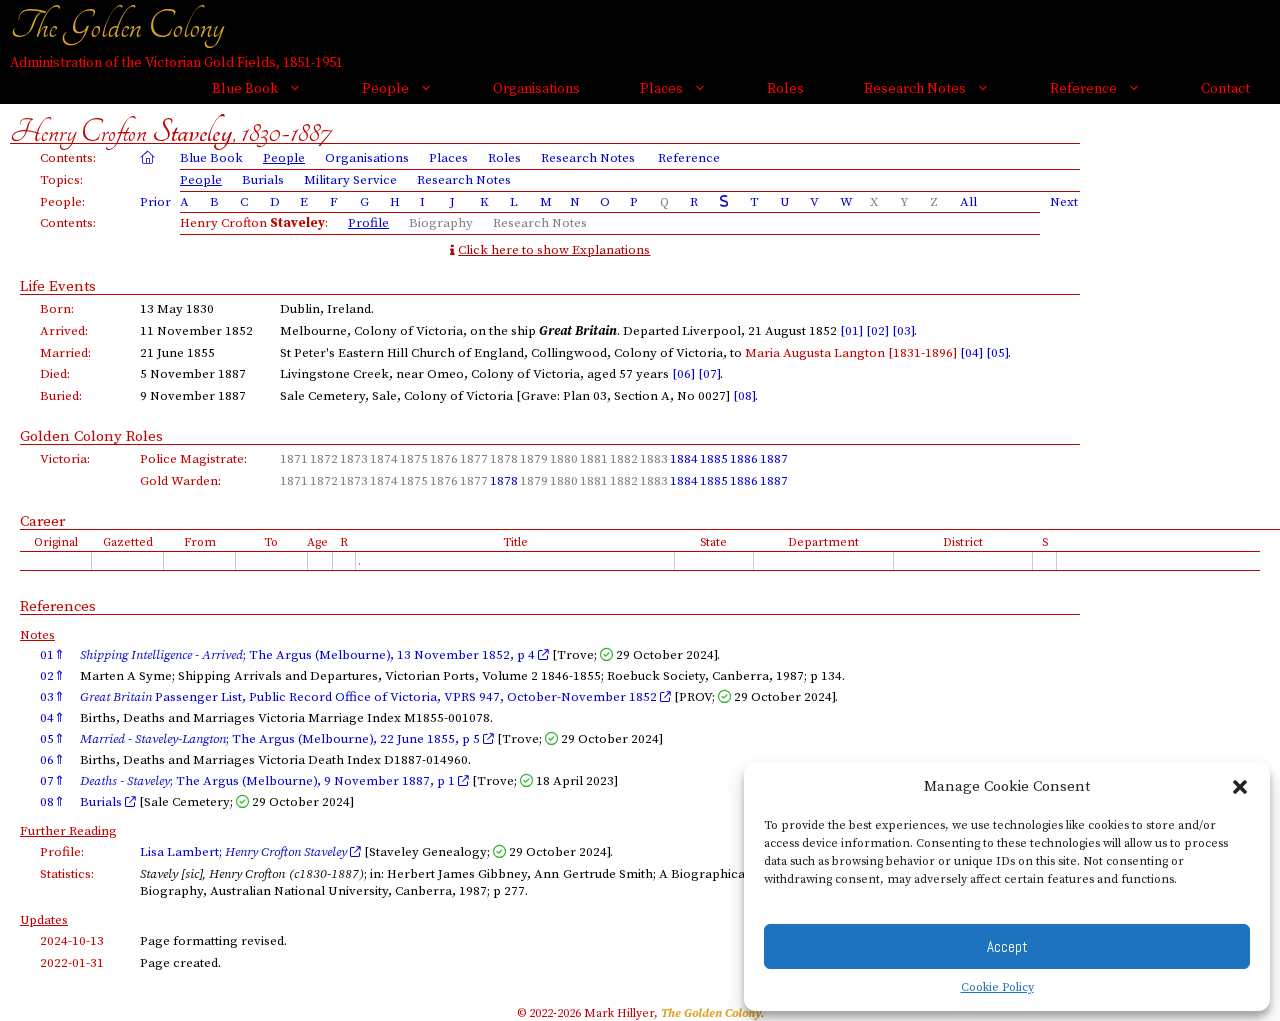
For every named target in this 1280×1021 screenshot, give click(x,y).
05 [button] (52, 739)
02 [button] (52, 676)
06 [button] (52, 760)
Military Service (350, 180)
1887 (774, 459)
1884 (684, 459)
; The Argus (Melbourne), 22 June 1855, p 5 (281, 739)
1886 (744, 459)
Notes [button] (37, 635)
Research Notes (915, 89)
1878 (504, 481)
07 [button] (52, 781)
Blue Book (245, 89)
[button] (1240, 787)
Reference (1083, 89)
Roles (785, 89)
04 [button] (52, 718)
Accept (1007, 946)
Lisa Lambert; (243, 852)
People (385, 89)
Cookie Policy (997, 987)
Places (661, 89)
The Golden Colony (117, 26)
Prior (155, 202)
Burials (263, 180)
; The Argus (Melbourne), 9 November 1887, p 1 (269, 781)
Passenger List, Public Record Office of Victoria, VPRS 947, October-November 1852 (370, 697)
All (968, 202)
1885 (714, 459)
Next (1064, 202)
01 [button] (52, 655)
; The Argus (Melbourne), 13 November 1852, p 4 (309, 655)
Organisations (536, 89)
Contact (1225, 89)
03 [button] (52, 697)
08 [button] (52, 802)
